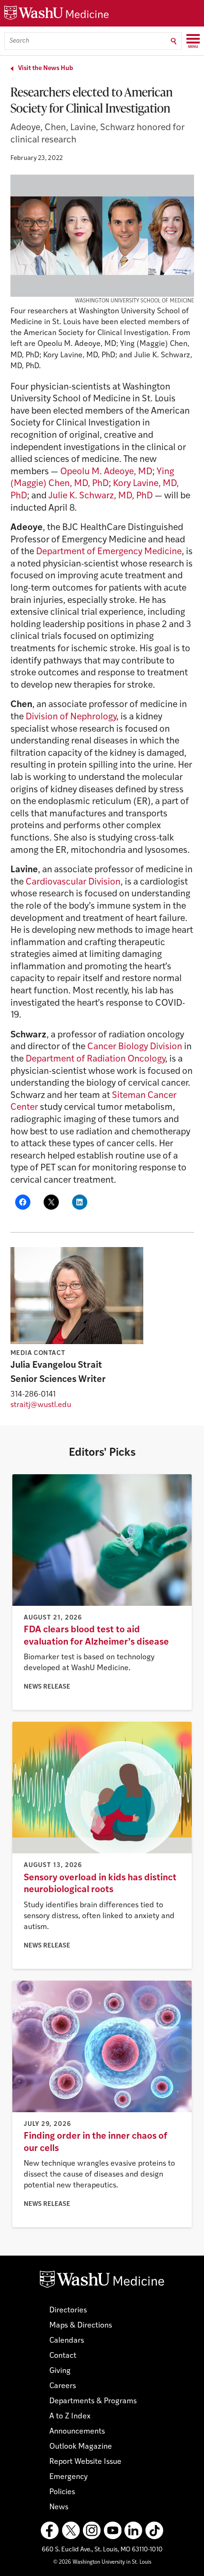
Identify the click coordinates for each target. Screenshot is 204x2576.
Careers (63, 2386)
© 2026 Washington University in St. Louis (102, 2563)
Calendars (67, 2341)
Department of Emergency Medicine (109, 552)
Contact (63, 2356)
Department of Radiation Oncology (95, 1059)
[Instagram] (92, 2531)
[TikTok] (154, 2531)
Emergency (69, 2477)
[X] (71, 2531)
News (59, 2507)
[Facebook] (50, 2531)
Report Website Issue (85, 2462)
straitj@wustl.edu (41, 1405)
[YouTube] (112, 2531)
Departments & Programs (93, 2401)
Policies (62, 2492)
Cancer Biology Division (135, 1047)
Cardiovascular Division (73, 882)
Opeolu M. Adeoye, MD (106, 472)
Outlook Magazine (81, 2447)
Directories (68, 2310)
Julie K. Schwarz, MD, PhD (101, 496)
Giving (60, 2371)
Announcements (77, 2432)
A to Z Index (70, 2417)
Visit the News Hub (46, 68)
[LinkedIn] (133, 2531)
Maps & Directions (81, 2326)
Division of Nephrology (71, 717)
